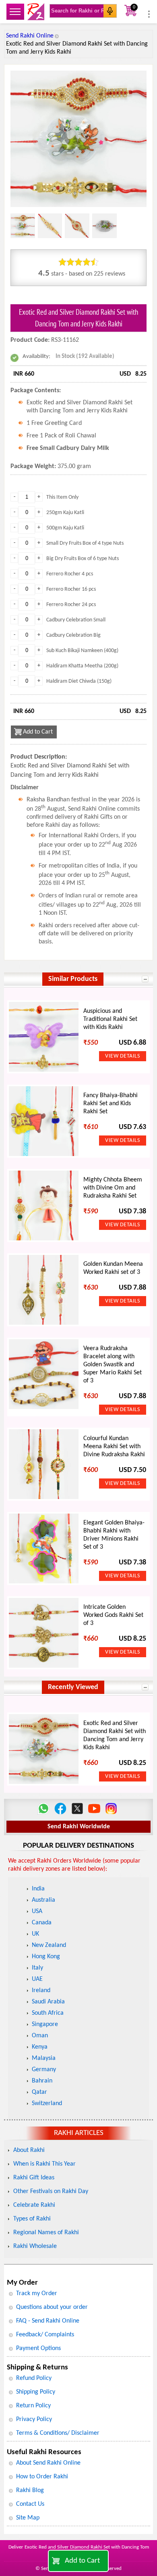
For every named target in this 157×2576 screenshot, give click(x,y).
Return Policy (33, 2406)
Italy (37, 1968)
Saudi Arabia (48, 2002)
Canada (42, 1923)
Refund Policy (34, 2378)
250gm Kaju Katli (65, 513)
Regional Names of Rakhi (46, 2233)
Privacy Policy (34, 2419)
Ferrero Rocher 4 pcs (70, 574)
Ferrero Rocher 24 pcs (71, 605)
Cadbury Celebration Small (76, 620)
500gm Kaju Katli (65, 528)
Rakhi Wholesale (35, 2246)
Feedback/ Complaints (45, 2335)
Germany (44, 2070)
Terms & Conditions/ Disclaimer (58, 2433)
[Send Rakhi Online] (36, 12)
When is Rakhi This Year (44, 2164)
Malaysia (44, 2058)
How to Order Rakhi (42, 2477)
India (38, 1889)
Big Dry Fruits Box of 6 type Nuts (83, 559)
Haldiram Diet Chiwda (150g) (79, 681)
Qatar (39, 2092)
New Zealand (49, 1945)
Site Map (28, 2518)
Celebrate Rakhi (34, 2205)
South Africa (48, 2013)
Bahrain (42, 2081)
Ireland (41, 1991)
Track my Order (37, 2294)
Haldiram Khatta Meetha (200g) (82, 666)
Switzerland (47, 2103)
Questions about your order (52, 2307)
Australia (43, 1900)
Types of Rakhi (32, 2219)
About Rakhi (29, 2150)
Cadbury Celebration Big (73, 635)
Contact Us (30, 2504)
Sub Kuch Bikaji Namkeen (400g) (82, 651)
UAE (37, 1979)
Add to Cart (82, 2561)
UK (35, 1934)
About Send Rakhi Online (48, 2463)
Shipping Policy (36, 2392)
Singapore (45, 2024)
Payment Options (38, 2348)
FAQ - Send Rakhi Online (48, 2321)
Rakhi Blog (30, 2490)
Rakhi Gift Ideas (34, 2178)
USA (37, 1911)
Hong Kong (46, 1957)
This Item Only (62, 497)
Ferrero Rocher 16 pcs (71, 589)
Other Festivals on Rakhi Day (51, 2191)
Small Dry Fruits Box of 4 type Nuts (85, 543)
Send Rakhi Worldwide (79, 1827)
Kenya (40, 2047)
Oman (40, 2036)
